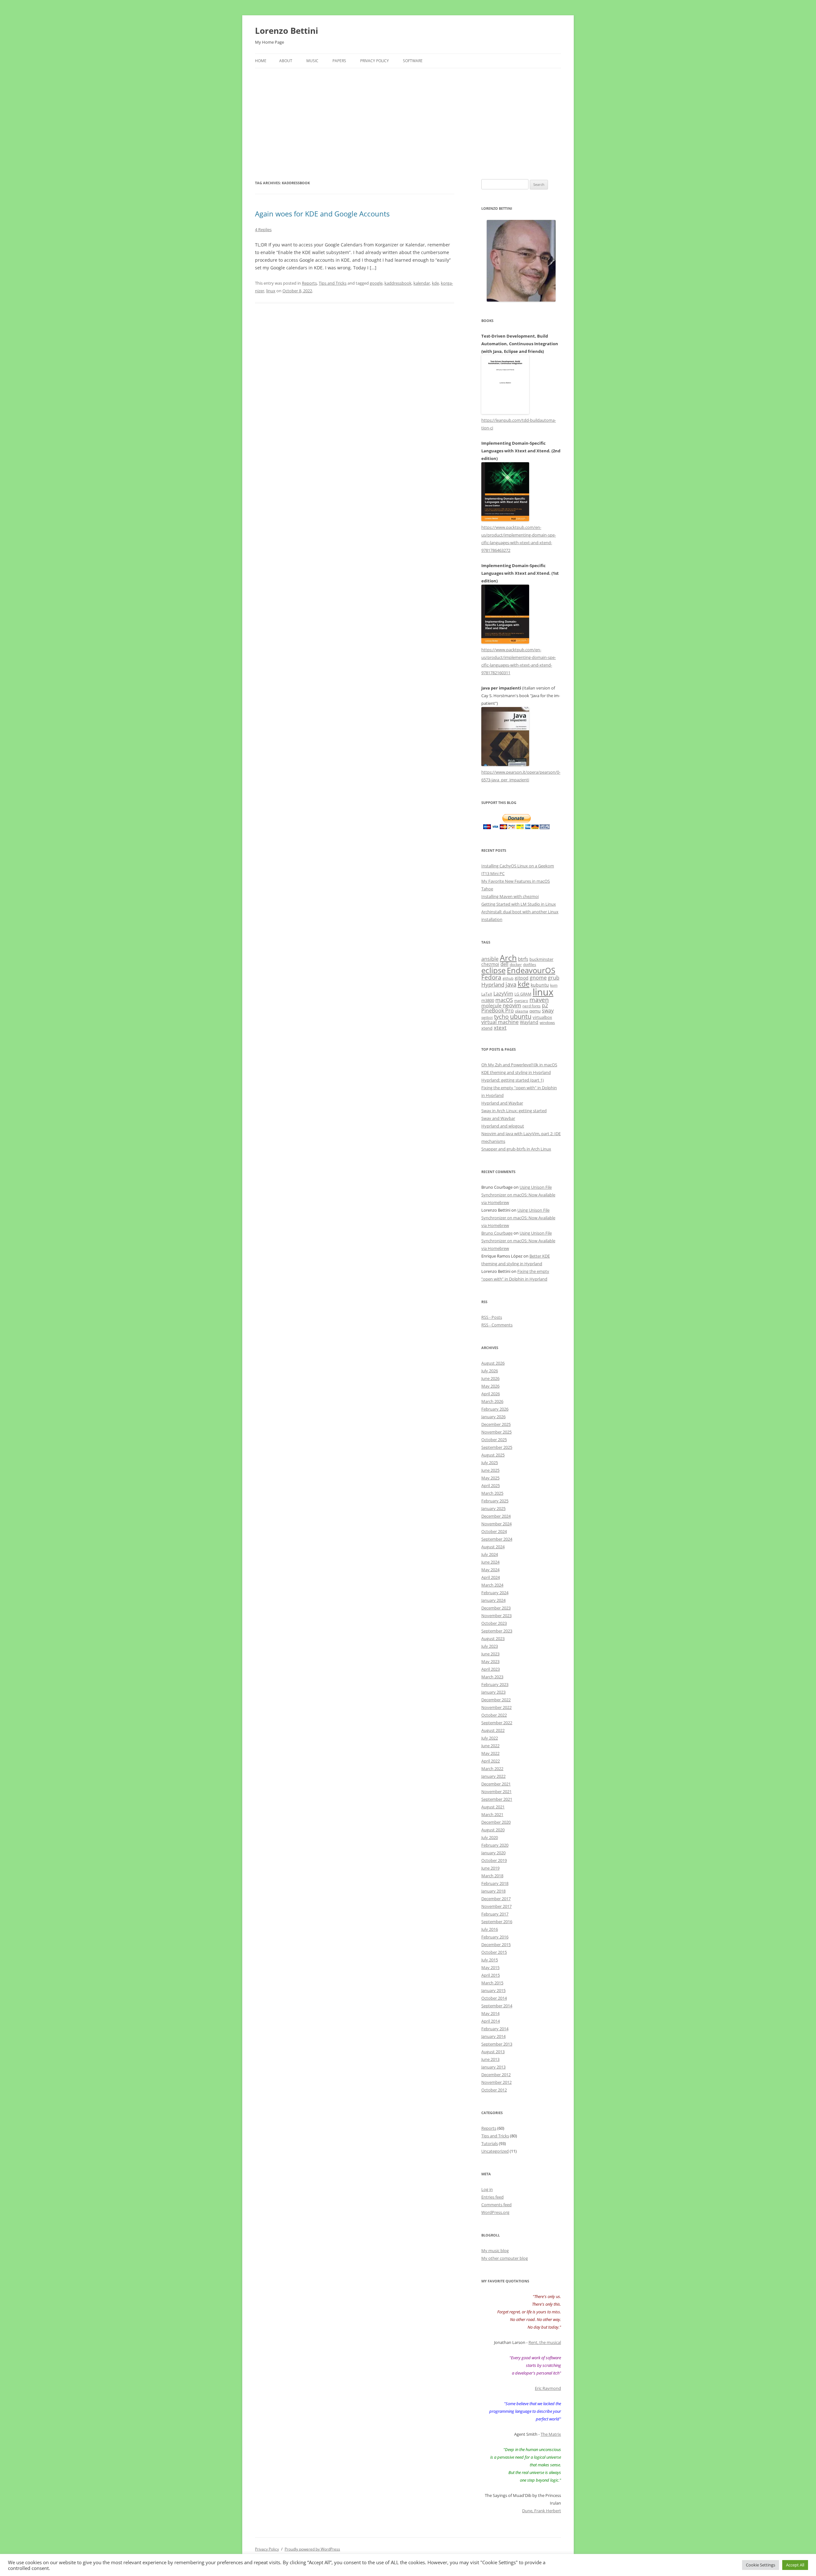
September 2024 (497, 1539)
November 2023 (496, 1616)
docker (516, 964)
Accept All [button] (795, 2565)
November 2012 (496, 2082)
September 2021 (497, 1799)
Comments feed (496, 2205)
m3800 (488, 1000)
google (376, 283)
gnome (538, 978)
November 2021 (496, 1792)
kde (435, 283)
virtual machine (500, 1022)
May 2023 (490, 1661)
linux (271, 291)
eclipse (493, 970)
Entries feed (492, 2197)
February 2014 (495, 2029)
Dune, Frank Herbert (542, 2511)
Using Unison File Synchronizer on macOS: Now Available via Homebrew (518, 1195)
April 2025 (491, 1485)
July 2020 (490, 1837)
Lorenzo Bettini (287, 31)
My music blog (495, 2251)
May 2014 (490, 2013)
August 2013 (493, 2052)
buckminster (541, 959)
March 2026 (492, 1401)
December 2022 (496, 1700)
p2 (545, 1005)
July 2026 (490, 1371)
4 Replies (263, 230)
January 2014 (493, 2036)
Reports (309, 283)
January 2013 (493, 2067)
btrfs (523, 959)
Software (413, 61)
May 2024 (490, 1570)
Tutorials (490, 2143)
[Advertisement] (408, 116)
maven (539, 1000)
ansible (490, 959)
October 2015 (494, 1952)
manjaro (521, 1001)
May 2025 (490, 1478)
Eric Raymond (548, 2388)
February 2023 (495, 1684)
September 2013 (497, 2044)
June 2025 (490, 1470)
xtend (487, 1028)
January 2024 (493, 1600)
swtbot (487, 1018)
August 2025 (493, 1455)
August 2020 (493, 1830)
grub (554, 978)
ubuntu (521, 1016)
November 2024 (496, 1524)
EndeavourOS (531, 970)
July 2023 (490, 1646)
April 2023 (491, 1669)
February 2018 (495, 1883)
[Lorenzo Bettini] (521, 261)
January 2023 (493, 1692)
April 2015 (491, 1975)
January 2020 (493, 1853)
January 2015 (493, 1990)
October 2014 (494, 1998)
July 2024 (490, 1554)
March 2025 (492, 1493)
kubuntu (540, 985)
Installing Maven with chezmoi (510, 896)
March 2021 (492, 1814)
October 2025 (494, 1440)
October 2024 (494, 1531)
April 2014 (491, 2021)
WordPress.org (495, 2212)
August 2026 (493, 1363)
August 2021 (493, 1807)
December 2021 (496, 1784)
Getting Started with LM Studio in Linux (519, 904)
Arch (508, 958)
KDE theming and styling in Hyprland (516, 1072)
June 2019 (490, 1868)
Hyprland (493, 984)
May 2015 (490, 1967)
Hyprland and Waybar (502, 1103)
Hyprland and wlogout (503, 1126)
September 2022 (497, 1723)
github (508, 978)
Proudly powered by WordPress (312, 2549)
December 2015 (496, 1945)
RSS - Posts (492, 1317)
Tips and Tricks (333, 283)
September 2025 (497, 1447)
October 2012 (494, 2090)
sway (548, 1011)
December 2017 (496, 1899)
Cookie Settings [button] (761, 2565)
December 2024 (496, 1516)
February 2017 (495, 1914)
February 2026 (495, 1409)
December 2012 (496, 2075)
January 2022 (493, 1776)
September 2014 (497, 2006)
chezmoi (490, 964)
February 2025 (495, 1501)
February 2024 (495, 1593)
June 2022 (490, 1746)
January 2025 (493, 1508)
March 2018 (492, 1876)
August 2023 (493, 1638)
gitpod (522, 978)
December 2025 (496, 1424)
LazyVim (503, 994)
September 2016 (497, 1922)
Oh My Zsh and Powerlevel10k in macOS (519, 1065)
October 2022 (494, 1715)
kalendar (422, 283)
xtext (500, 1027)
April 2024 (491, 1577)
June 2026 (490, 1378)
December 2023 (496, 1608)
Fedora (491, 977)
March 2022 (492, 1769)
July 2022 (490, 1738)
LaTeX (487, 994)
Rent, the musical (545, 2342)
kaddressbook (398, 283)
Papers (339, 61)
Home (261, 61)
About (286, 61)
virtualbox (542, 1017)
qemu (535, 1011)
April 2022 (491, 1761)
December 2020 (496, 1822)
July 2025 (490, 1463)
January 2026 (493, 1417)
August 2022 (493, 1730)
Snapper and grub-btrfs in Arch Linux (516, 1149)
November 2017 (496, 1906)
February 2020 (495, 1845)
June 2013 (490, 2059)
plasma (522, 1011)
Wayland (529, 1022)
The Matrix (551, 2434)
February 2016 (495, 1937)
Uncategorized (495, 2151)
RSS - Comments (497, 1325)
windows (547, 1022)
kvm (554, 985)
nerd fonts (532, 1006)
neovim (512, 1005)
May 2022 (490, 1753)
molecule (491, 1005)
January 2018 (493, 1891)
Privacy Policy (375, 61)
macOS (504, 1000)
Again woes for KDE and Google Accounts (322, 214)
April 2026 (491, 1394)
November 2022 (496, 1707)
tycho (501, 1017)
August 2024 (493, 1547)
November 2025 (496, 1432)
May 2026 (490, 1386)
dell (504, 964)
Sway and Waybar (498, 1118)
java (511, 984)
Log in (487, 2189)
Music (312, 61)
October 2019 (494, 1860)
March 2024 (492, 1585)
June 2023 (490, 1654)
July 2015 (490, 1960)
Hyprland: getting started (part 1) (513, 1080)
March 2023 (492, 1677)
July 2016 (490, 1929)
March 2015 (492, 1983)
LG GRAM (523, 994)
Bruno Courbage (497, 1233)
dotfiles (530, 964)
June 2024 (490, 1562)
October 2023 (494, 1623)
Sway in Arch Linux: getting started (514, 1111)
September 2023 (497, 1631)
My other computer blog (505, 2258)
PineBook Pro (498, 1011)
